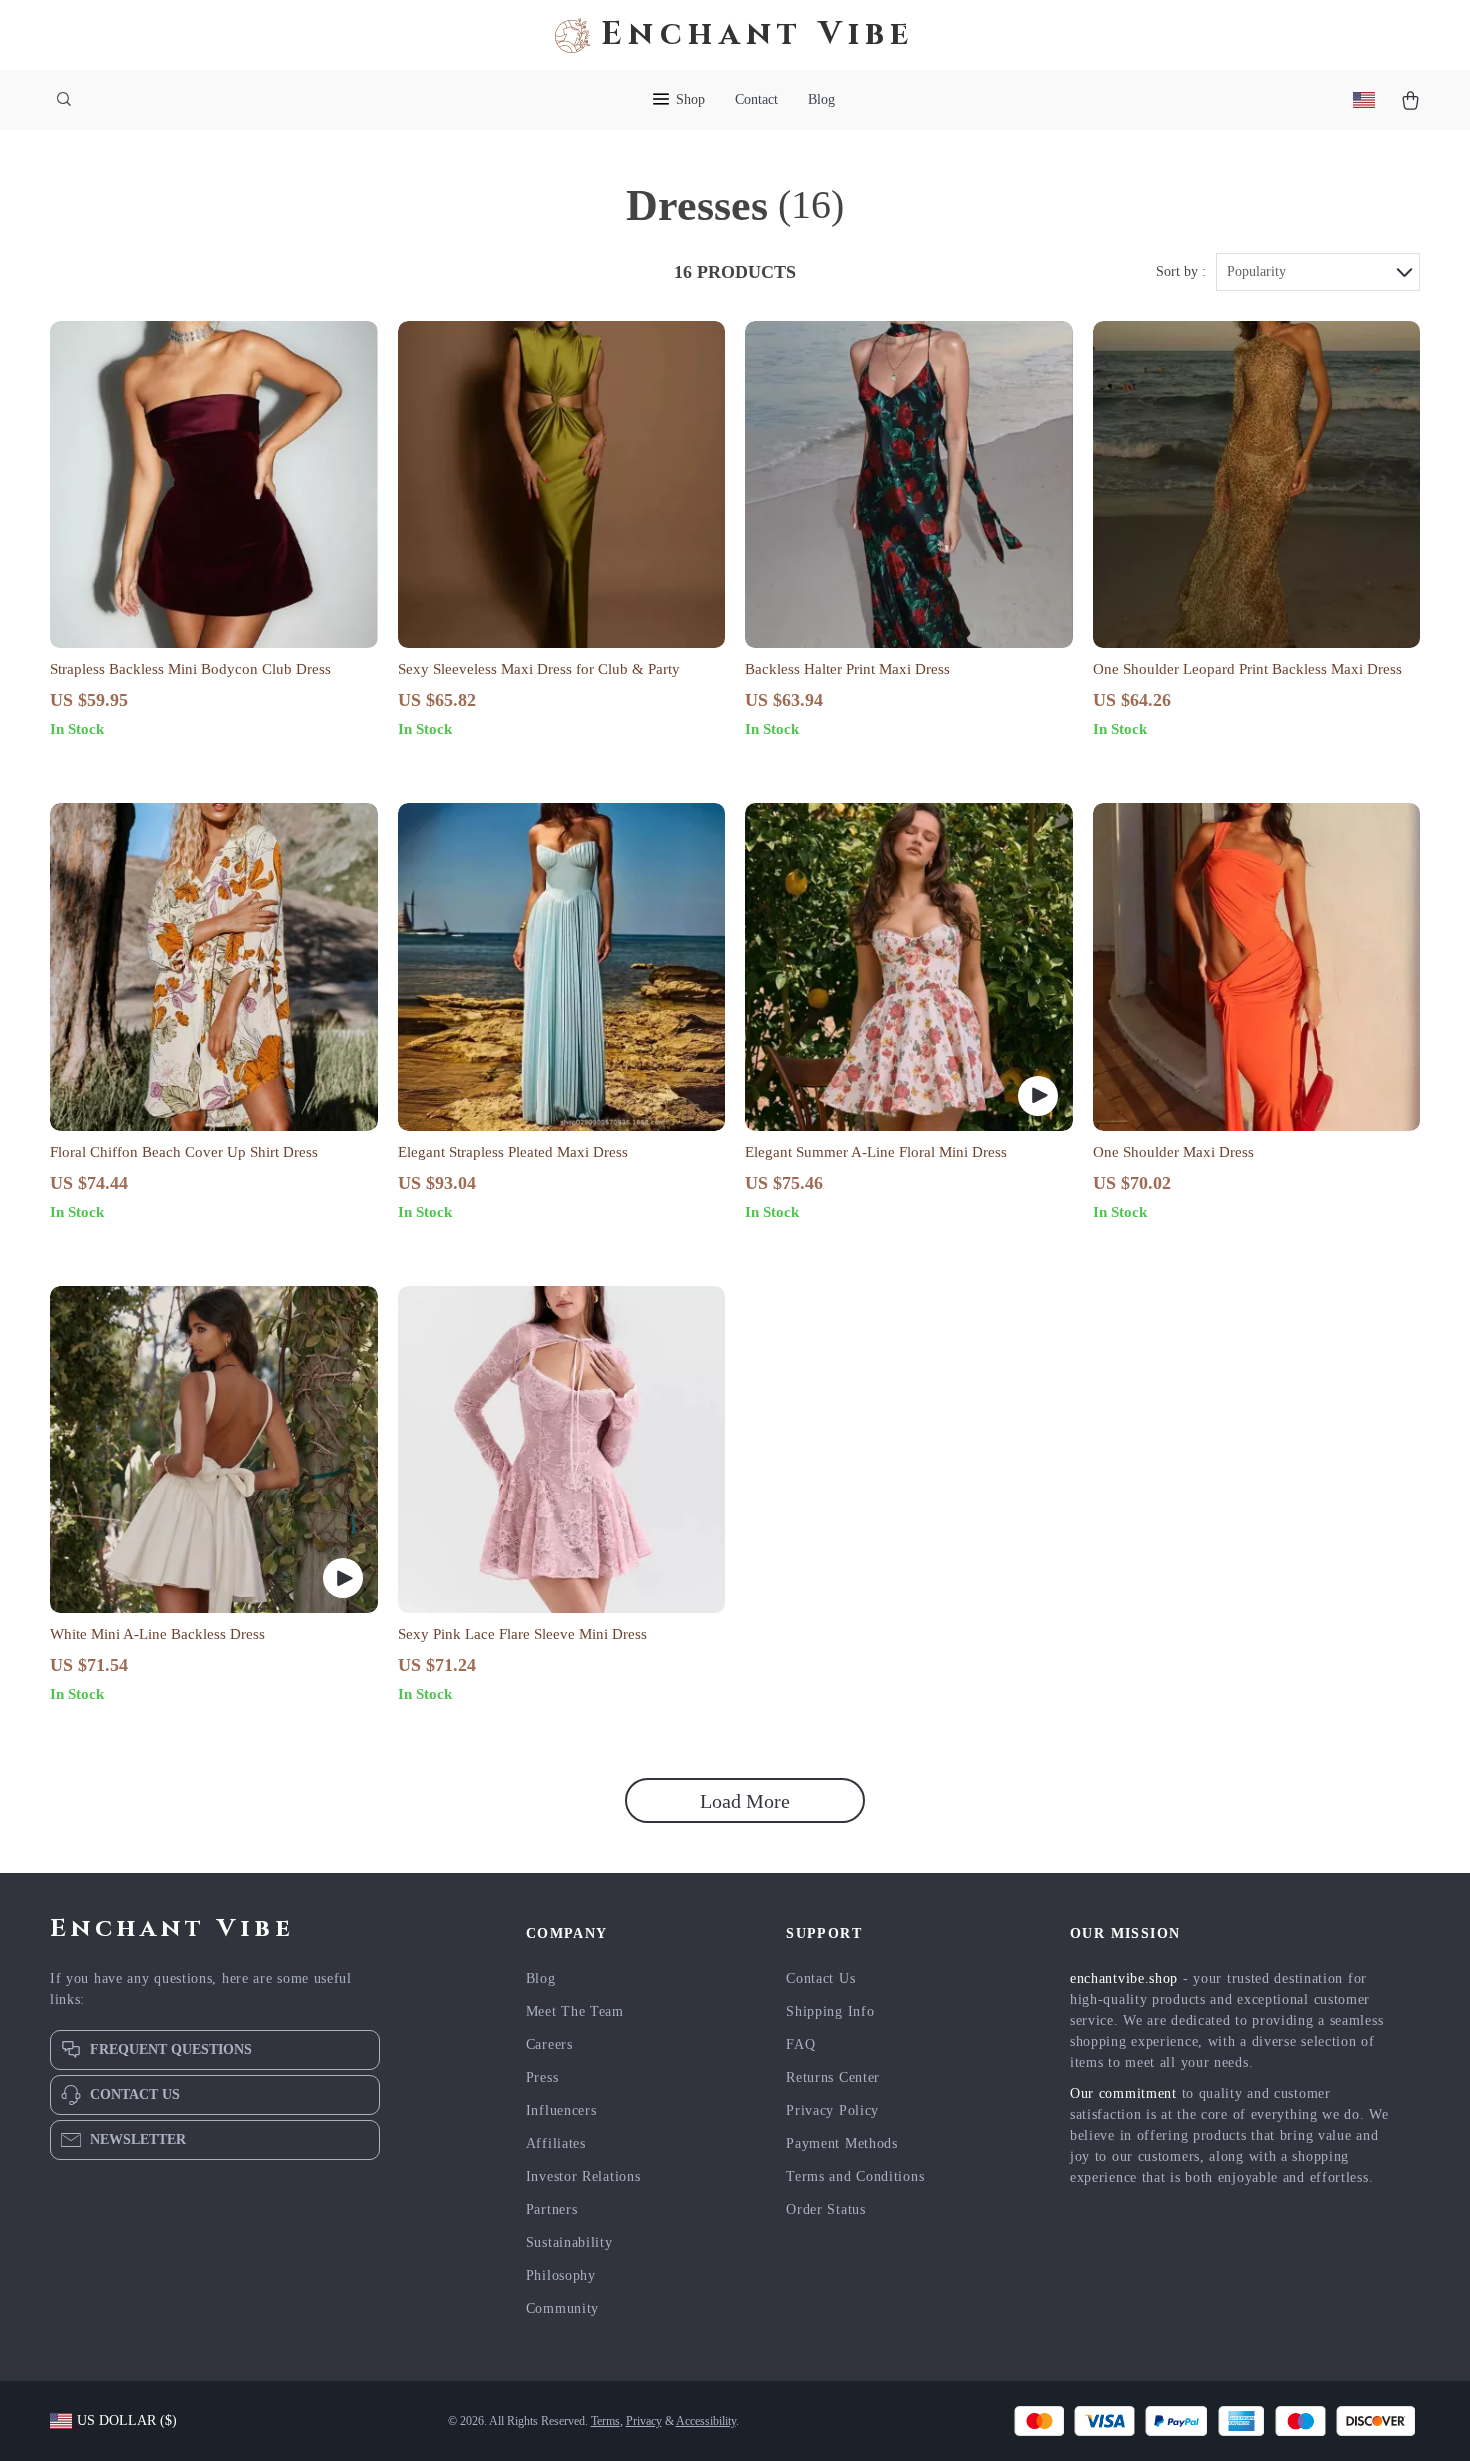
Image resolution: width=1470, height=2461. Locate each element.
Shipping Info (830, 2011)
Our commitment (1123, 2093)
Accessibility (706, 2421)
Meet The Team (575, 2011)
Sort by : (1181, 271)
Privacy (644, 2421)
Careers (549, 2044)
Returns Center (833, 2077)
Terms (605, 2421)
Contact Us (820, 1978)
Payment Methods (842, 2143)
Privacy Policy (832, 2110)
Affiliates (556, 2143)
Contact (756, 99)
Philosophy (561, 2275)
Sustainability (569, 2242)
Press (542, 2077)
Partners (552, 2209)
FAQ (800, 2044)
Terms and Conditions (855, 2176)
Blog (821, 99)
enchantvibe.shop (1124, 1978)
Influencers (561, 2110)
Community (562, 2308)
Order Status (825, 2209)
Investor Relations (583, 2176)
